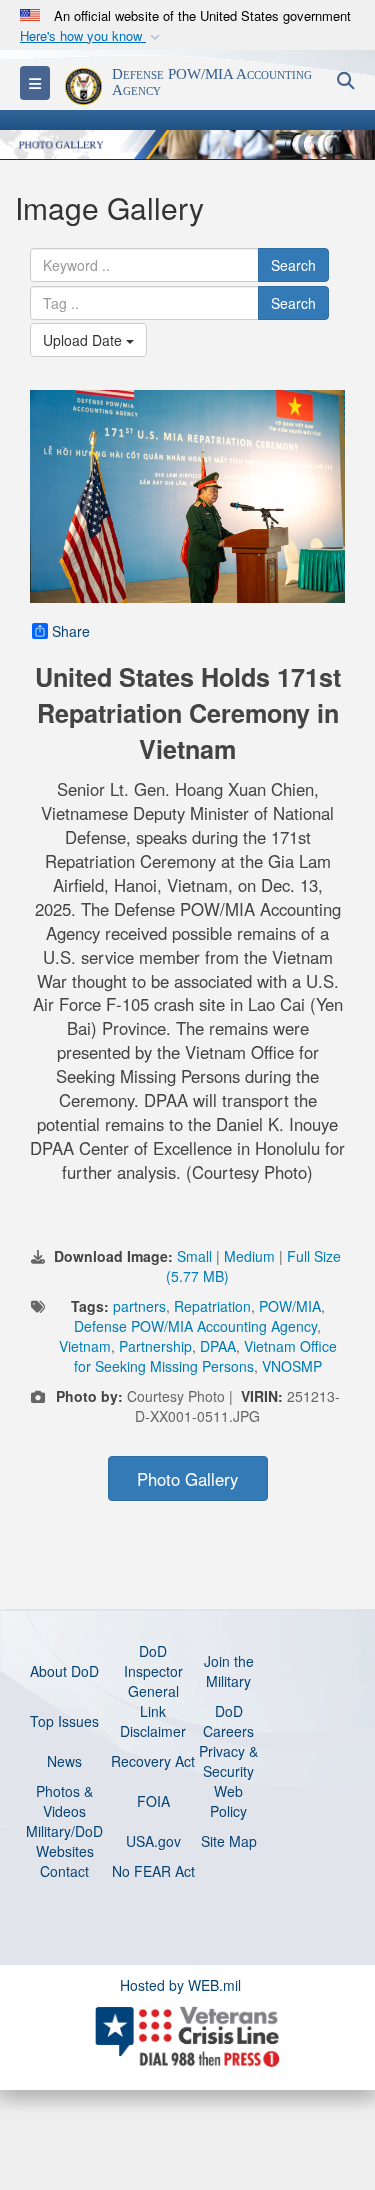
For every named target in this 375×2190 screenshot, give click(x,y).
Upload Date (84, 340)
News (64, 1761)
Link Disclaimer (153, 1721)
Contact (64, 1871)
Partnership (155, 1346)
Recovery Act (153, 1761)
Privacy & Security (228, 1761)
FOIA (153, 1801)
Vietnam (85, 1346)
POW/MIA (290, 1306)
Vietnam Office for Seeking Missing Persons (205, 1356)
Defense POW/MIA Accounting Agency (195, 1326)
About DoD (64, 1671)
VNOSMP (292, 1366)
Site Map (229, 1841)
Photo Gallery (187, 1479)
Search (293, 265)
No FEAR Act (153, 1871)
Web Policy (228, 1801)
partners (139, 1306)
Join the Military (229, 1671)
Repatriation (212, 1306)
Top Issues (64, 1721)
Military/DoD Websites (64, 1841)
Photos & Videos (64, 1801)
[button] (92, 36)
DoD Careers (228, 1721)
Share (71, 631)
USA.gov (153, 1841)
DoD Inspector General (153, 1671)
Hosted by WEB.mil (180, 1985)
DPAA (218, 1346)
